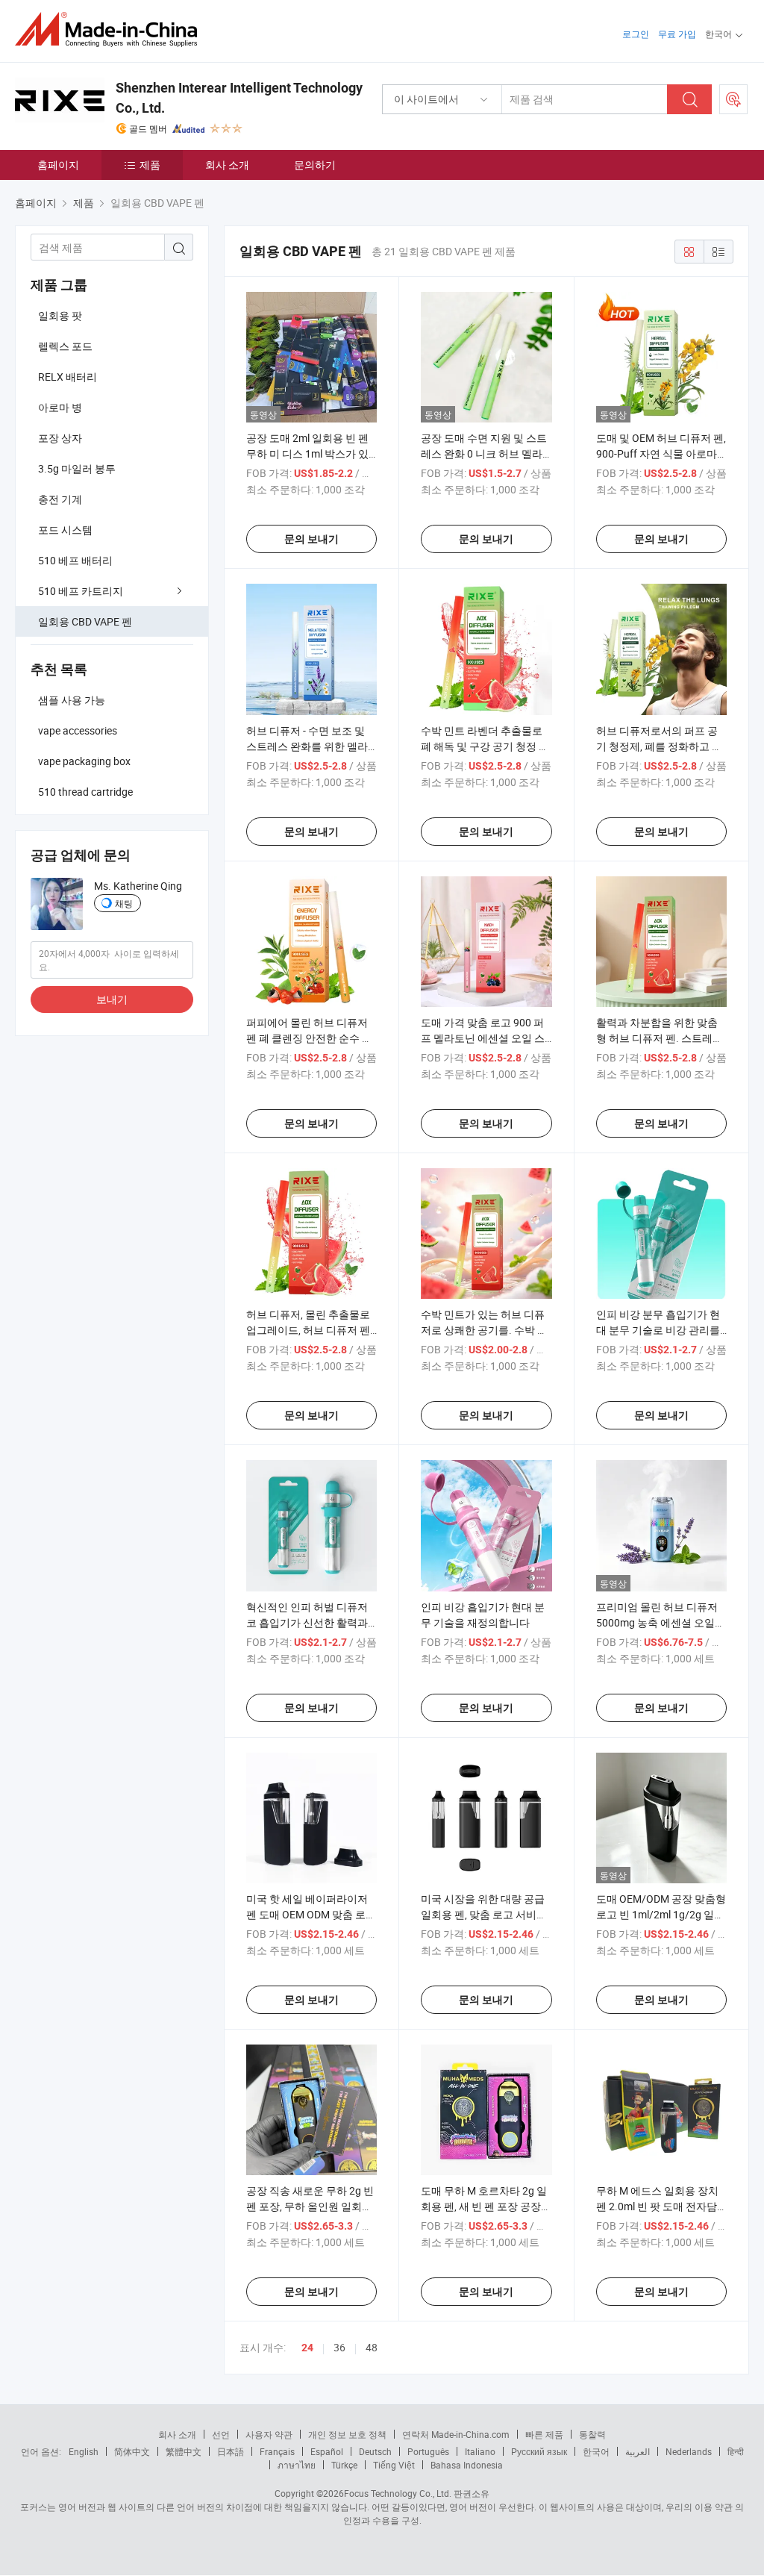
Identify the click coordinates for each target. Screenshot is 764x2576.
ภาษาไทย (297, 2465)
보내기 (112, 999)
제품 (150, 165)
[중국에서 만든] (111, 29)
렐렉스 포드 (65, 346)
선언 (221, 2434)
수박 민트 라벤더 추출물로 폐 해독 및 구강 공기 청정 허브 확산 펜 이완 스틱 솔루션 (485, 746)
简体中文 (132, 2451)
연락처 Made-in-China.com (456, 2434)
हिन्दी (736, 2451)
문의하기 (315, 165)
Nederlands (689, 2451)
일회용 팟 (60, 315)
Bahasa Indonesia (467, 2465)
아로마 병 (60, 407)
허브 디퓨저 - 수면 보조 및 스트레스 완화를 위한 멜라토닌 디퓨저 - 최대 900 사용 (309, 746)
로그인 (636, 34)
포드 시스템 (65, 530)
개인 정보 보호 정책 (347, 2434)
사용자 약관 (269, 2434)
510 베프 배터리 (75, 560)
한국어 (596, 2451)
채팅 (124, 903)
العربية (638, 2451)
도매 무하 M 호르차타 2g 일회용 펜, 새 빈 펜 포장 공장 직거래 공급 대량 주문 (484, 2206)
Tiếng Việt (394, 2465)
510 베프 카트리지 (81, 591)
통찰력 (592, 2434)
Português (428, 2451)
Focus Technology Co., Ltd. (398, 2493)
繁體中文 (184, 2451)
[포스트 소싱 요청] (733, 99)
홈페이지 (58, 165)
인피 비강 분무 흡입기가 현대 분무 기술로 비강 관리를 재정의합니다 (658, 1330)
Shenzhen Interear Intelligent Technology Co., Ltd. (239, 98)
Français (277, 2451)
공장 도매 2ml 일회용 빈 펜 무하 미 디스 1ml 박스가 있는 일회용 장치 (307, 453)
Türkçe (344, 2465)
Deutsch (375, 2451)
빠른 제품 (544, 2434)
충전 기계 (60, 499)
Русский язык (539, 2451)
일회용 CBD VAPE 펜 (85, 621)
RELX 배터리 (68, 377)
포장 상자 (60, 438)
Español (327, 2451)
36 (339, 2347)
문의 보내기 (311, 539)
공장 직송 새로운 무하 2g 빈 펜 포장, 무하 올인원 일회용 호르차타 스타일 (310, 2206)
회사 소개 (227, 165)
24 (307, 2348)
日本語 (231, 2451)
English (84, 2451)
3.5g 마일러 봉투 (77, 468)
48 (372, 2347)
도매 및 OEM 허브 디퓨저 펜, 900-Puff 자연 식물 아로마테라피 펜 (661, 453)
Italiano (480, 2451)
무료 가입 (677, 34)
